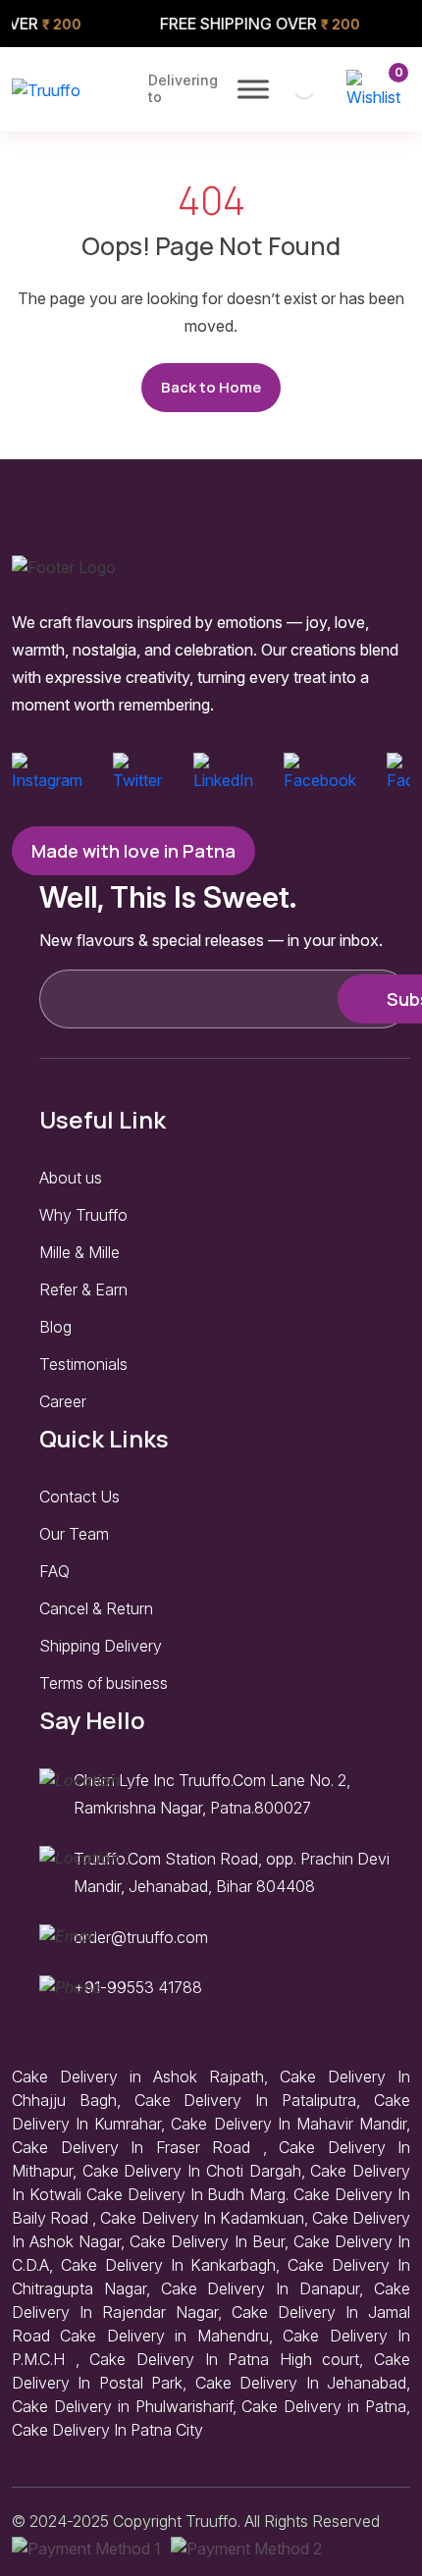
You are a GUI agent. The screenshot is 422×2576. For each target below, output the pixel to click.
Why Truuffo (83, 1215)
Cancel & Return (96, 1608)
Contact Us (79, 1497)
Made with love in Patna (133, 851)
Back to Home (211, 387)
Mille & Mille (79, 1252)
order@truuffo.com (141, 1937)
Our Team (74, 1534)
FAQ (54, 1571)
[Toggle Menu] (253, 89)
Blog (55, 1327)
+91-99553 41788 (138, 1987)
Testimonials (83, 1364)
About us (71, 1178)
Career (63, 1401)
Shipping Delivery (101, 1646)
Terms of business (104, 1683)
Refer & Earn (83, 1289)
